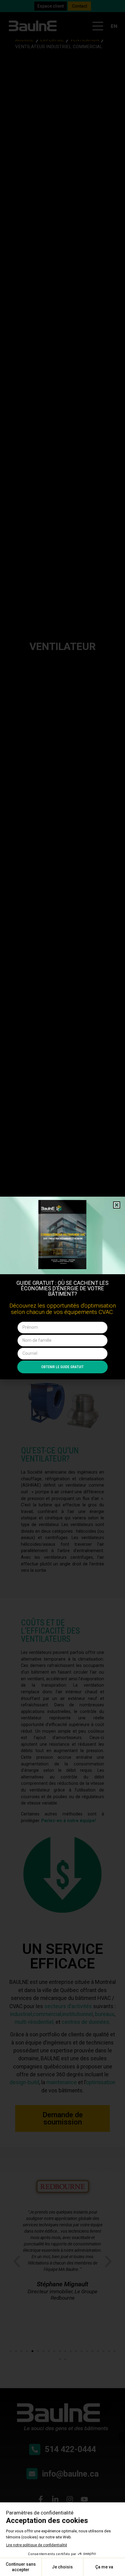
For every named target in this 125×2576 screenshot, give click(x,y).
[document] (62, 1288)
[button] (117, 1205)
